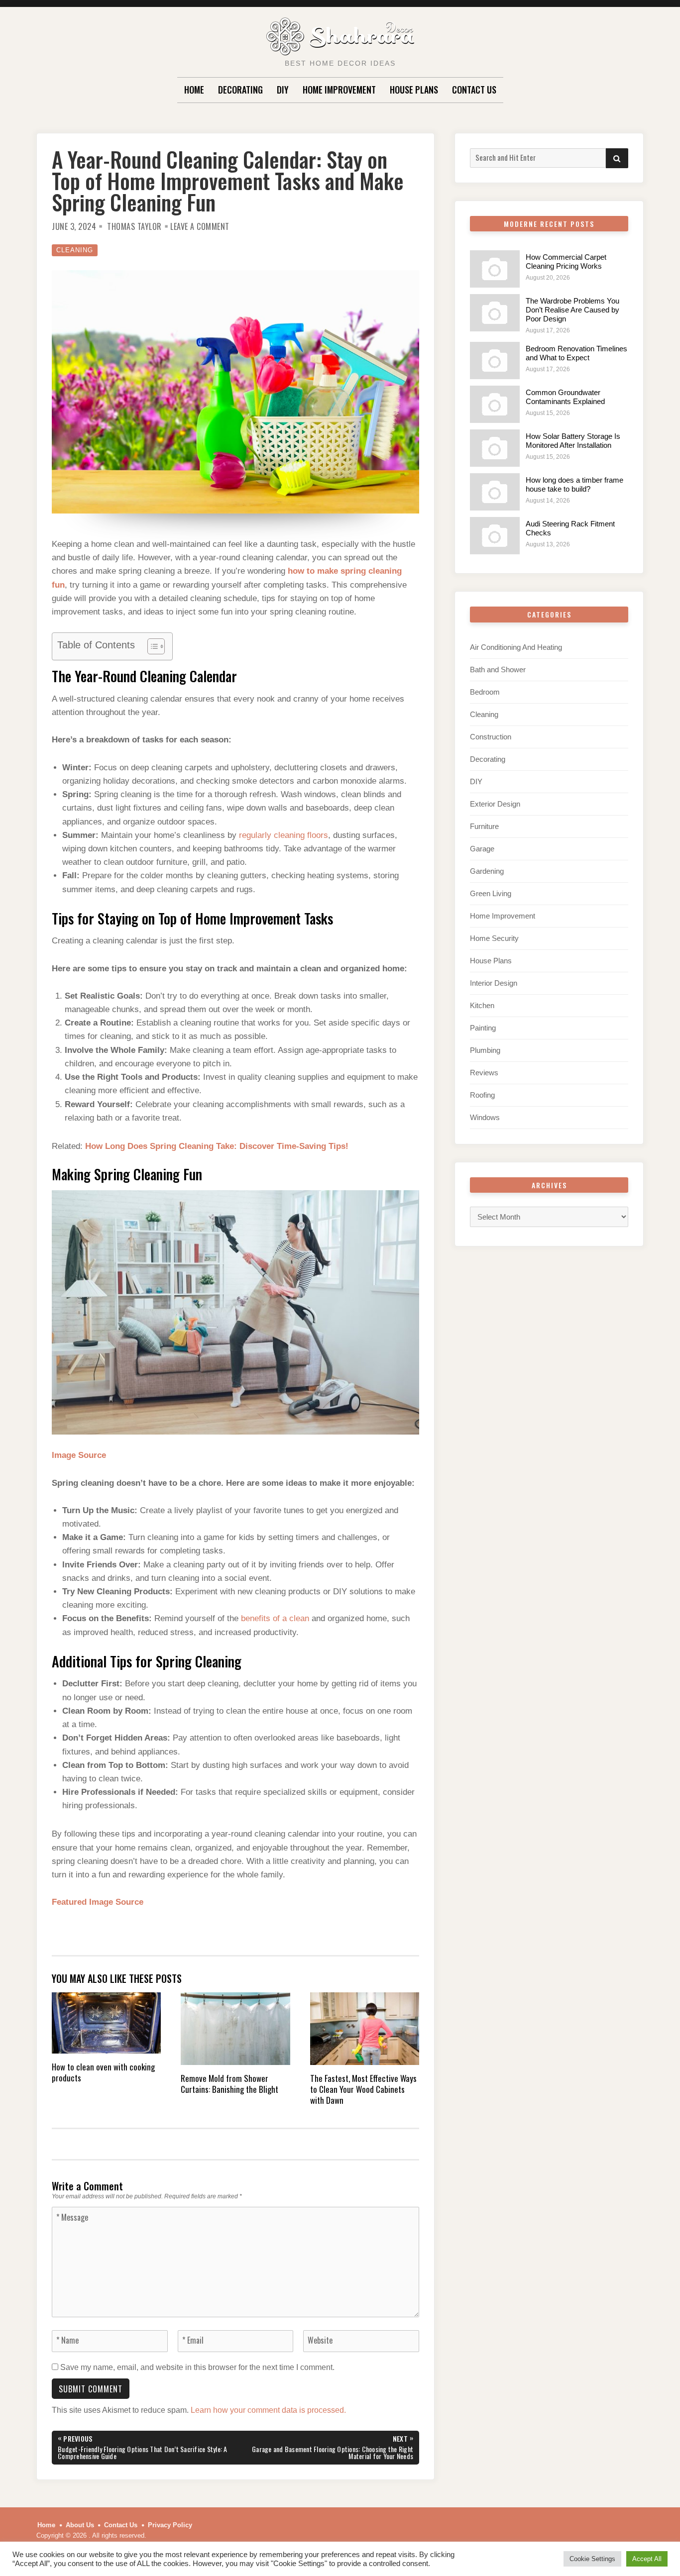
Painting (483, 1028)
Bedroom (485, 692)
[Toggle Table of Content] (151, 646)
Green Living (491, 893)
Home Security (494, 938)
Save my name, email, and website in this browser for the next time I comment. (197, 2367)
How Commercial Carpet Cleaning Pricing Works (566, 261)
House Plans (414, 90)
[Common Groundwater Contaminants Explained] (495, 404)
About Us (80, 2525)
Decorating (240, 90)
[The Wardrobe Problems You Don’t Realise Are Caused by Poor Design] (495, 313)
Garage (482, 849)
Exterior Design (495, 804)
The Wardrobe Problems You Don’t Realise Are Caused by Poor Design (572, 310)
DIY (283, 90)
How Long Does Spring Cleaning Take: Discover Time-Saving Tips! (217, 1146)
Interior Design (494, 983)
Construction (491, 737)
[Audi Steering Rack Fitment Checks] (495, 536)
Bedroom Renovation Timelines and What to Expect (576, 353)
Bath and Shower (498, 670)
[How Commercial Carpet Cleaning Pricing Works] (495, 269)
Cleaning (75, 250)
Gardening (487, 871)
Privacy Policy (170, 2525)
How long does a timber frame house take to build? (574, 484)
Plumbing (485, 1050)
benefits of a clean (275, 1618)
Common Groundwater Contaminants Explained (565, 397)
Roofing (482, 1095)
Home (194, 90)
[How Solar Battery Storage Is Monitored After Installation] (495, 448)
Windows (485, 1117)
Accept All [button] (647, 2559)
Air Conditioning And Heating (516, 647)
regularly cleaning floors (283, 835)
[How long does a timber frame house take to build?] (495, 492)
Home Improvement (339, 90)
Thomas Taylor (134, 226)
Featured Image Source (98, 1902)
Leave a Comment (200, 226)
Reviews (484, 1073)
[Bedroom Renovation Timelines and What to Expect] (495, 361)
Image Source (79, 1455)
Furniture (484, 826)
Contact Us (474, 90)
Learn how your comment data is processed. (268, 2410)
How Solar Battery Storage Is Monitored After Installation (573, 441)
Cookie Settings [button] (592, 2559)
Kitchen (482, 1005)
